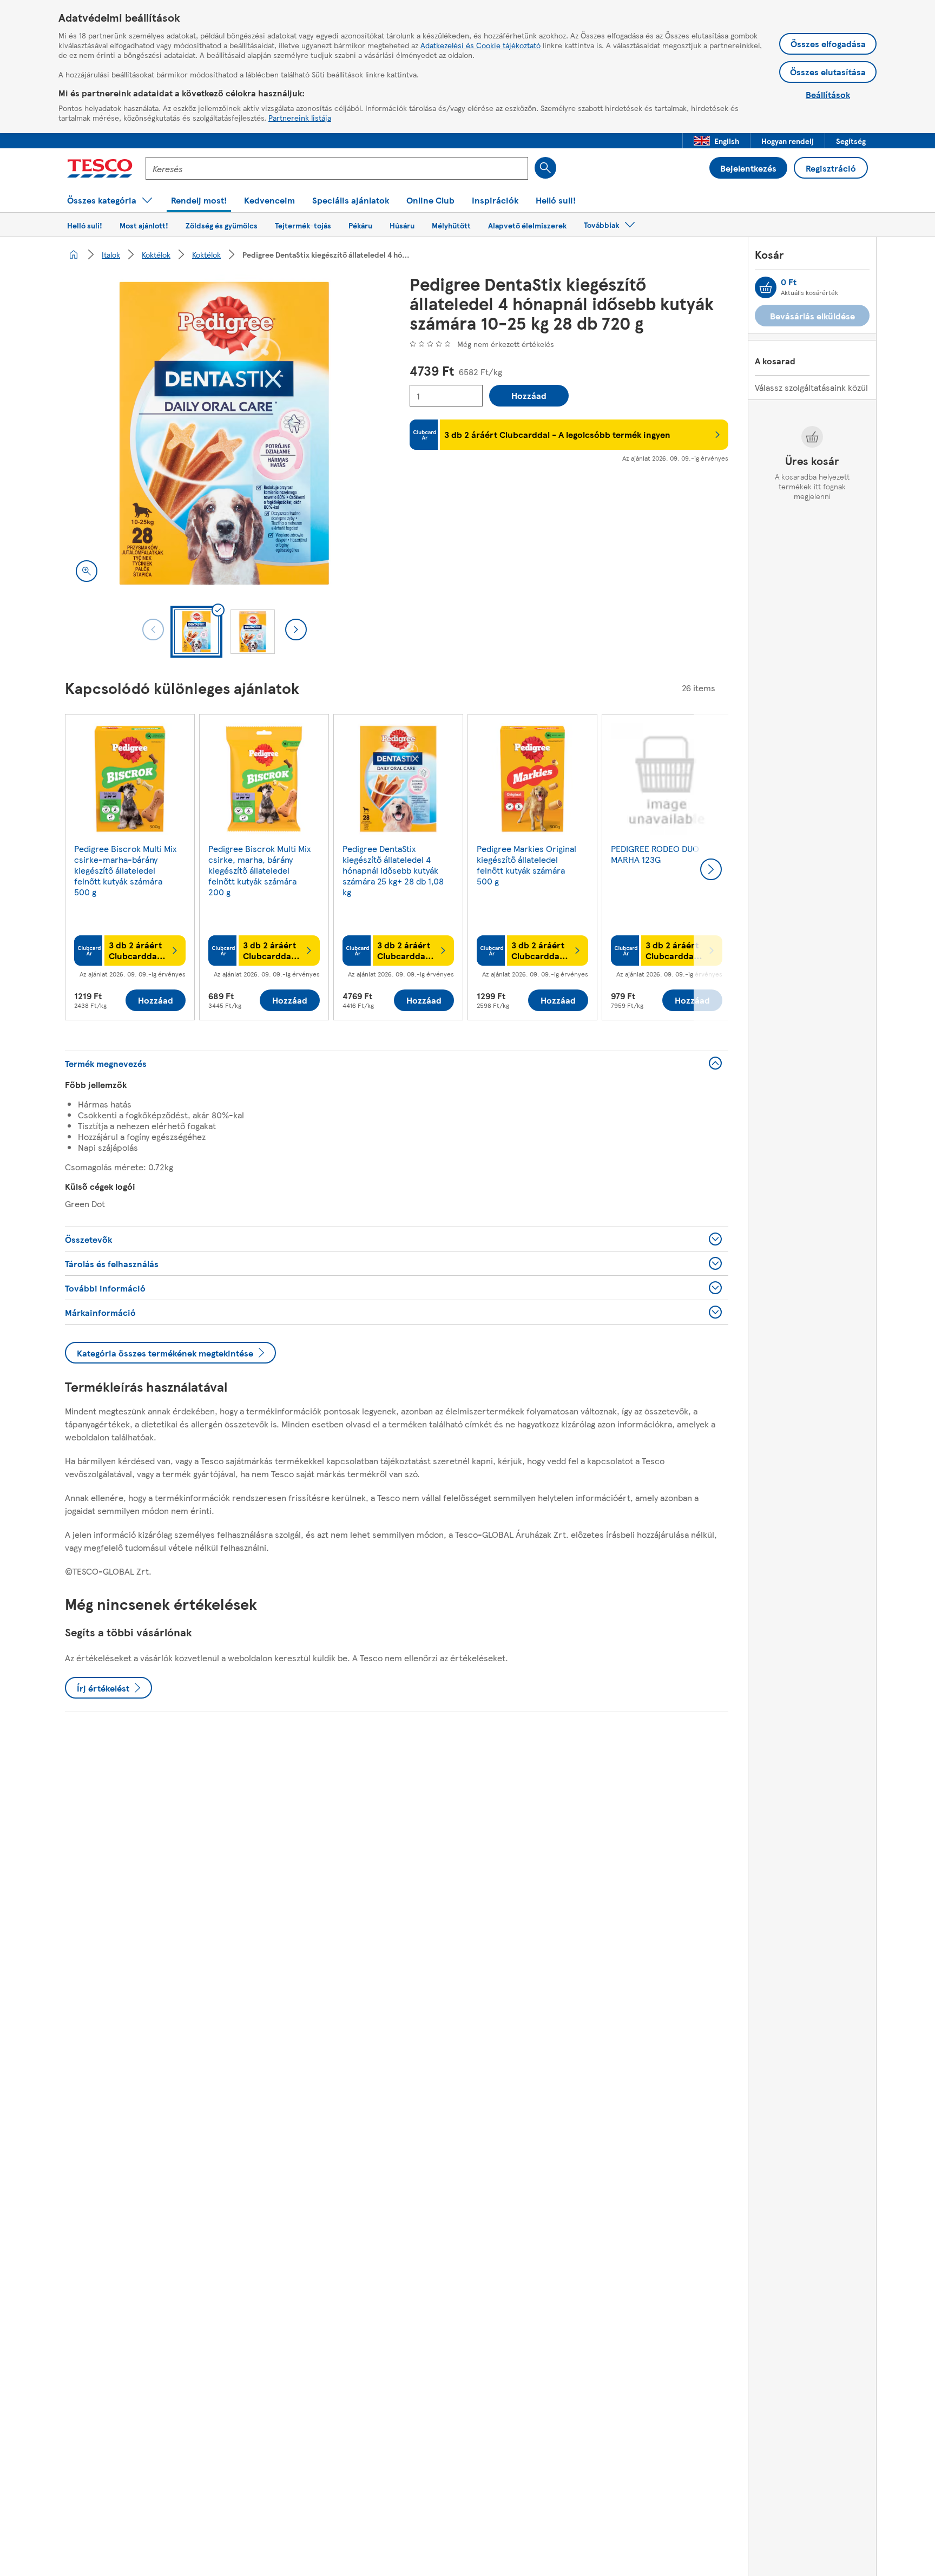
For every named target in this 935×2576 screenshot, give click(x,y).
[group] (130, 869)
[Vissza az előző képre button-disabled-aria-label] (153, 630)
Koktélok (156, 254)
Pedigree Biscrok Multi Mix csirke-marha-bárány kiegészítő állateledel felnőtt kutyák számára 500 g (125, 870)
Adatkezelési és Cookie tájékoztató (480, 45)
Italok (111, 254)
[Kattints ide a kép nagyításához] (87, 571)
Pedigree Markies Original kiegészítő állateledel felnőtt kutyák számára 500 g (526, 865)
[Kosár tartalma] (766, 287)
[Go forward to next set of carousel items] (711, 869)
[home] (74, 254)
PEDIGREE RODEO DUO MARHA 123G (655, 854)
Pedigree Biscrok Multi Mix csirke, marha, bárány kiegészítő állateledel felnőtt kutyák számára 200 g (259, 870)
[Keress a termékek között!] (545, 168)
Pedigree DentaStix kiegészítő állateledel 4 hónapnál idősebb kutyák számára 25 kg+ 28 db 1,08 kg (393, 870)
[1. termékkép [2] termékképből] (224, 433)
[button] (716, 141)
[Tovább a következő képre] (296, 630)
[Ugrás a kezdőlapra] (100, 168)
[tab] (196, 632)
